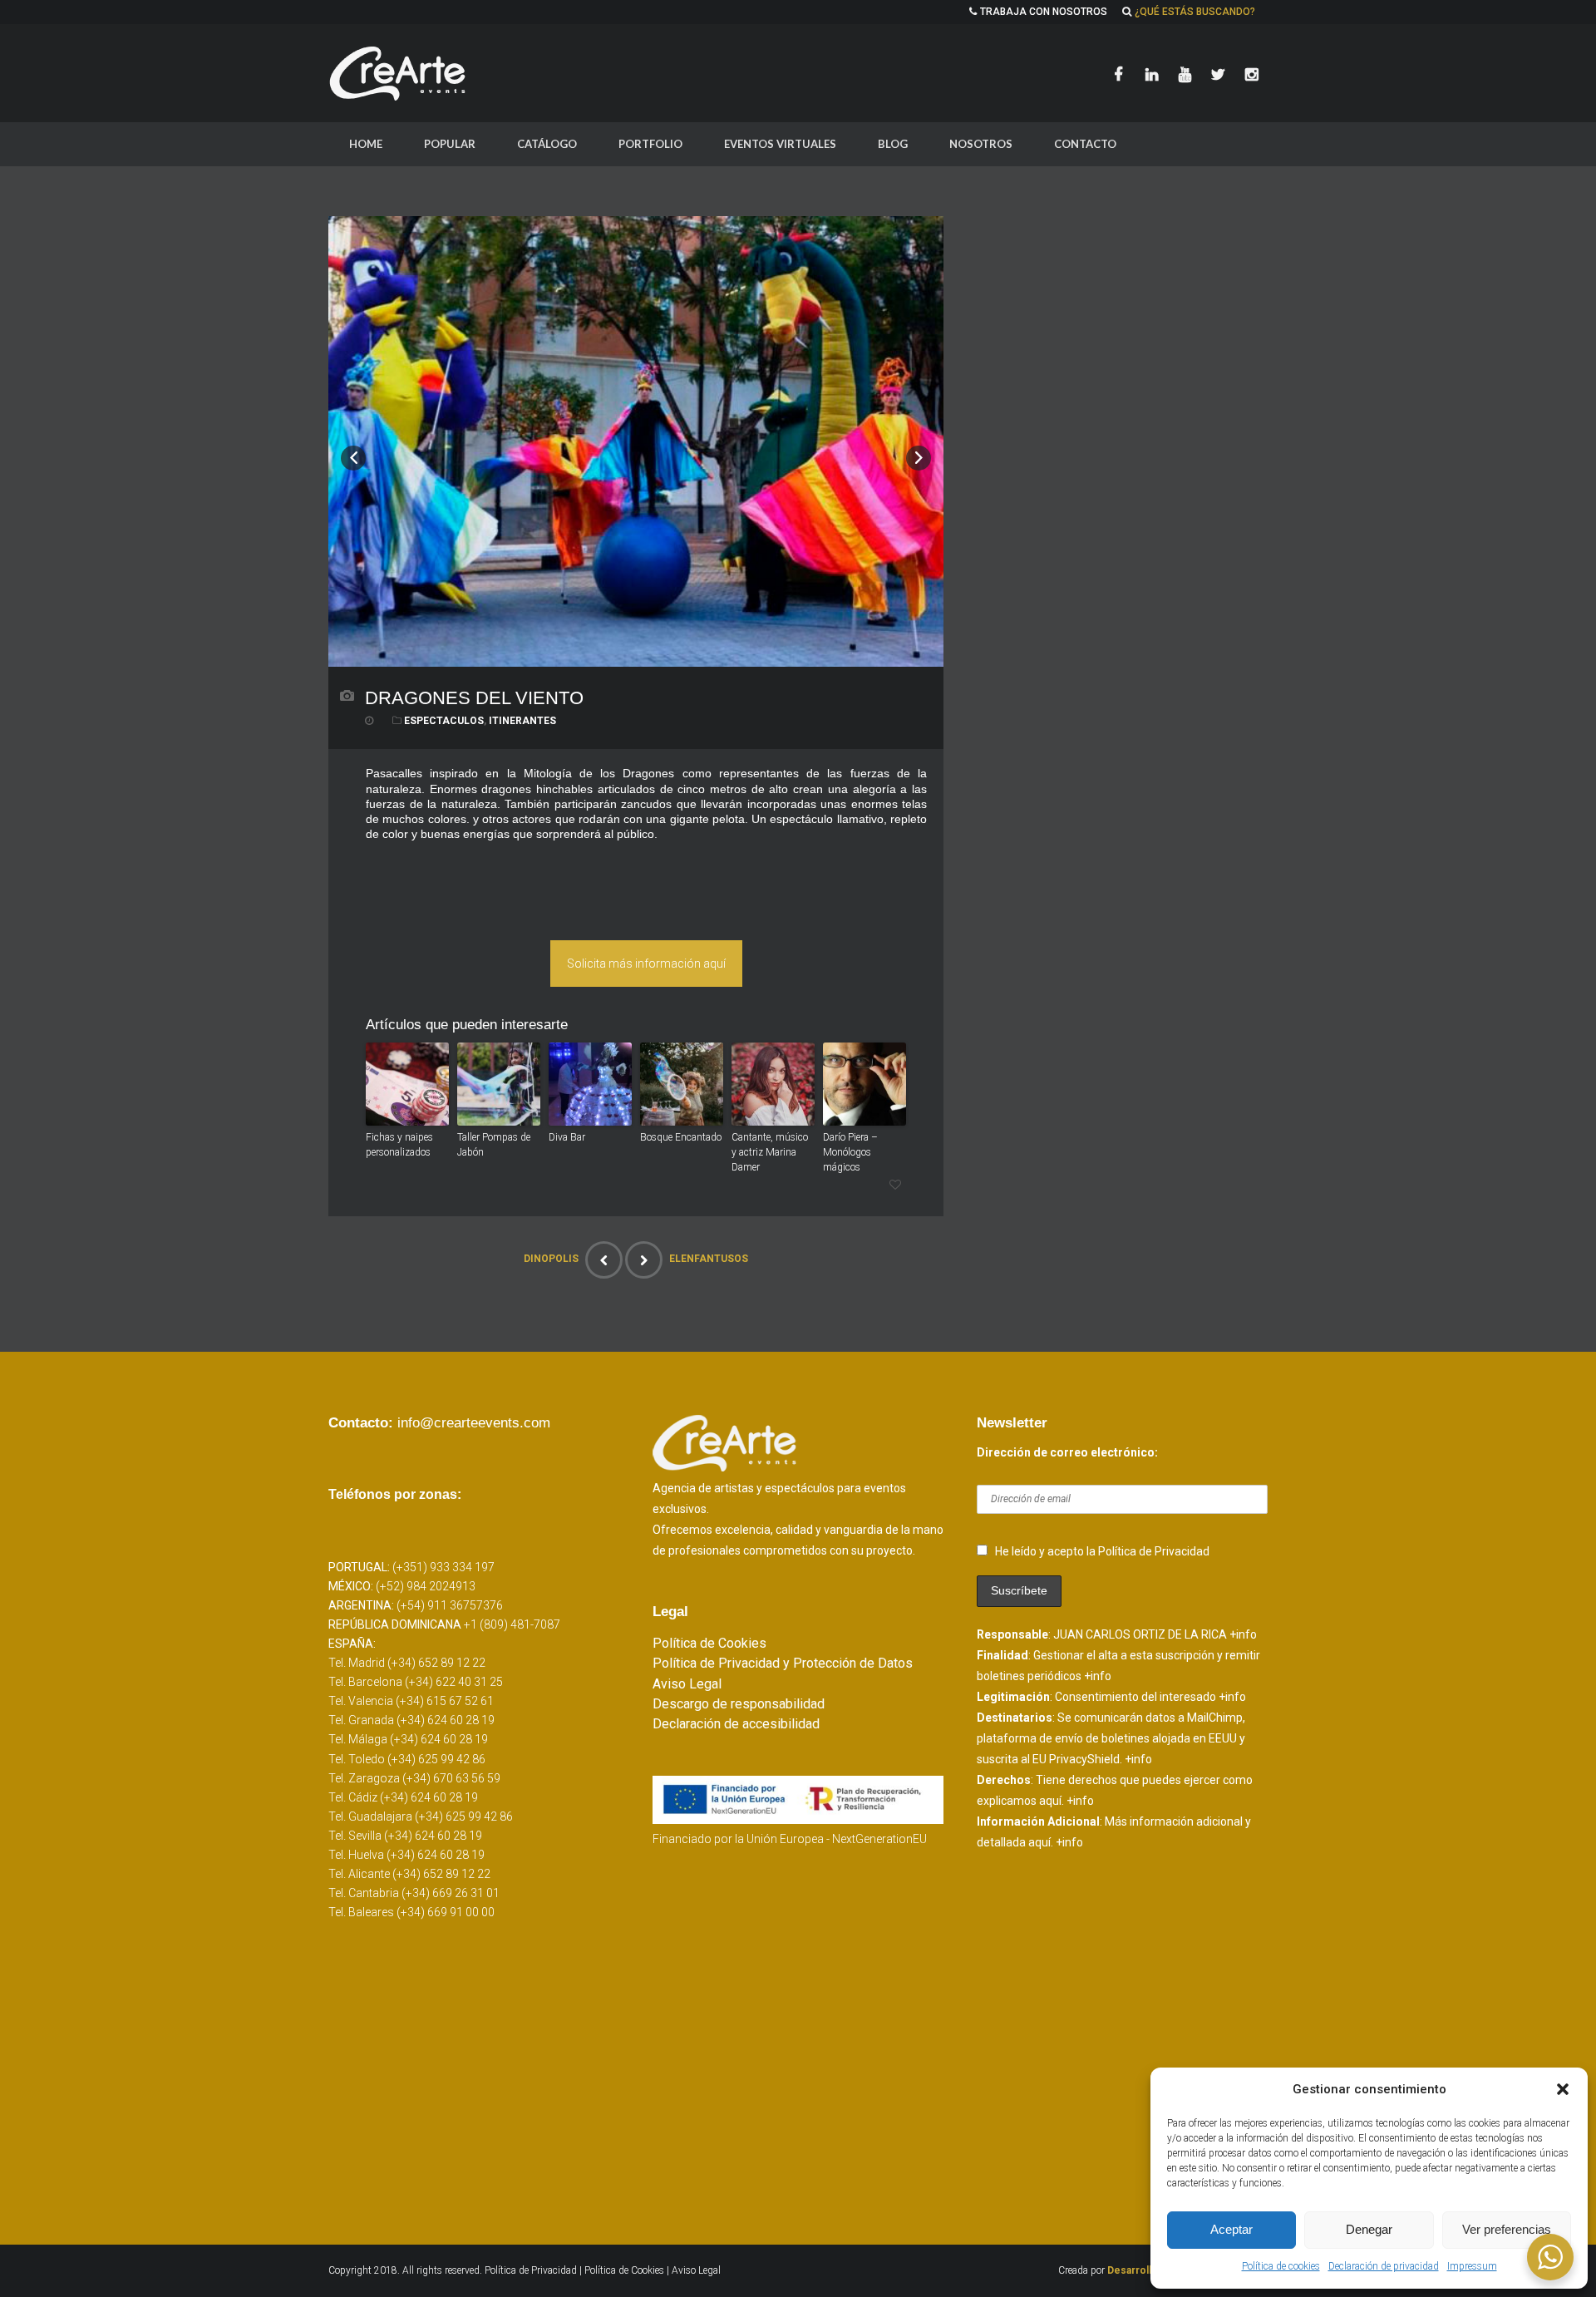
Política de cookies (1281, 2266)
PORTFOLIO (650, 144)
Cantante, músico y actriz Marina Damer (770, 1152)
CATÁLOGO (547, 144)
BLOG (893, 144)
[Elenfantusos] (644, 1260)
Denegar (1369, 2229)
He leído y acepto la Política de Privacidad (1102, 1551)
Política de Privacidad (532, 2270)
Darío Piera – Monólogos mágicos (850, 1152)
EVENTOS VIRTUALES (780, 144)
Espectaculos (444, 721)
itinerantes (522, 721)
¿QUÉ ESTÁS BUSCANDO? (1195, 12)
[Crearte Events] (399, 73)
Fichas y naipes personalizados (399, 1145)
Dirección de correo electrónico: (1067, 1452)
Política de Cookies (709, 1643)
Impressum (1472, 2266)
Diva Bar (567, 1137)
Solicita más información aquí (646, 964)
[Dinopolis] (604, 1260)
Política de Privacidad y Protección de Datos (783, 1663)
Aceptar (1231, 2229)
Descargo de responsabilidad (739, 1704)
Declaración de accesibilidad (736, 1724)
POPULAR (450, 144)
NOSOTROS (981, 144)
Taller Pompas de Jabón (494, 1145)
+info (1243, 1634)
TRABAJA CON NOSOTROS (1044, 12)
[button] (1563, 2089)
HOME (366, 144)
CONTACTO (1085, 144)
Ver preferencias (1507, 2229)
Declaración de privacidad (1384, 2266)
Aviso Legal (687, 1684)
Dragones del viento (474, 698)
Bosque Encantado (681, 1137)
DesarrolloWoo (1144, 2270)
